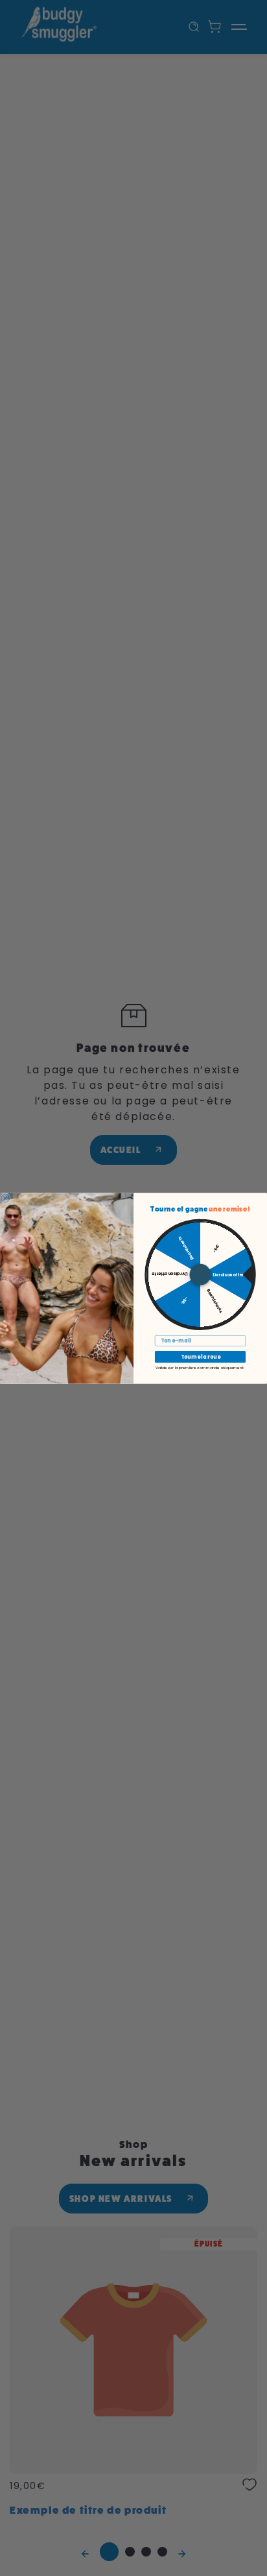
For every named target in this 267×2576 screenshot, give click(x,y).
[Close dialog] (6, 1198)
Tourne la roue (201, 1357)
